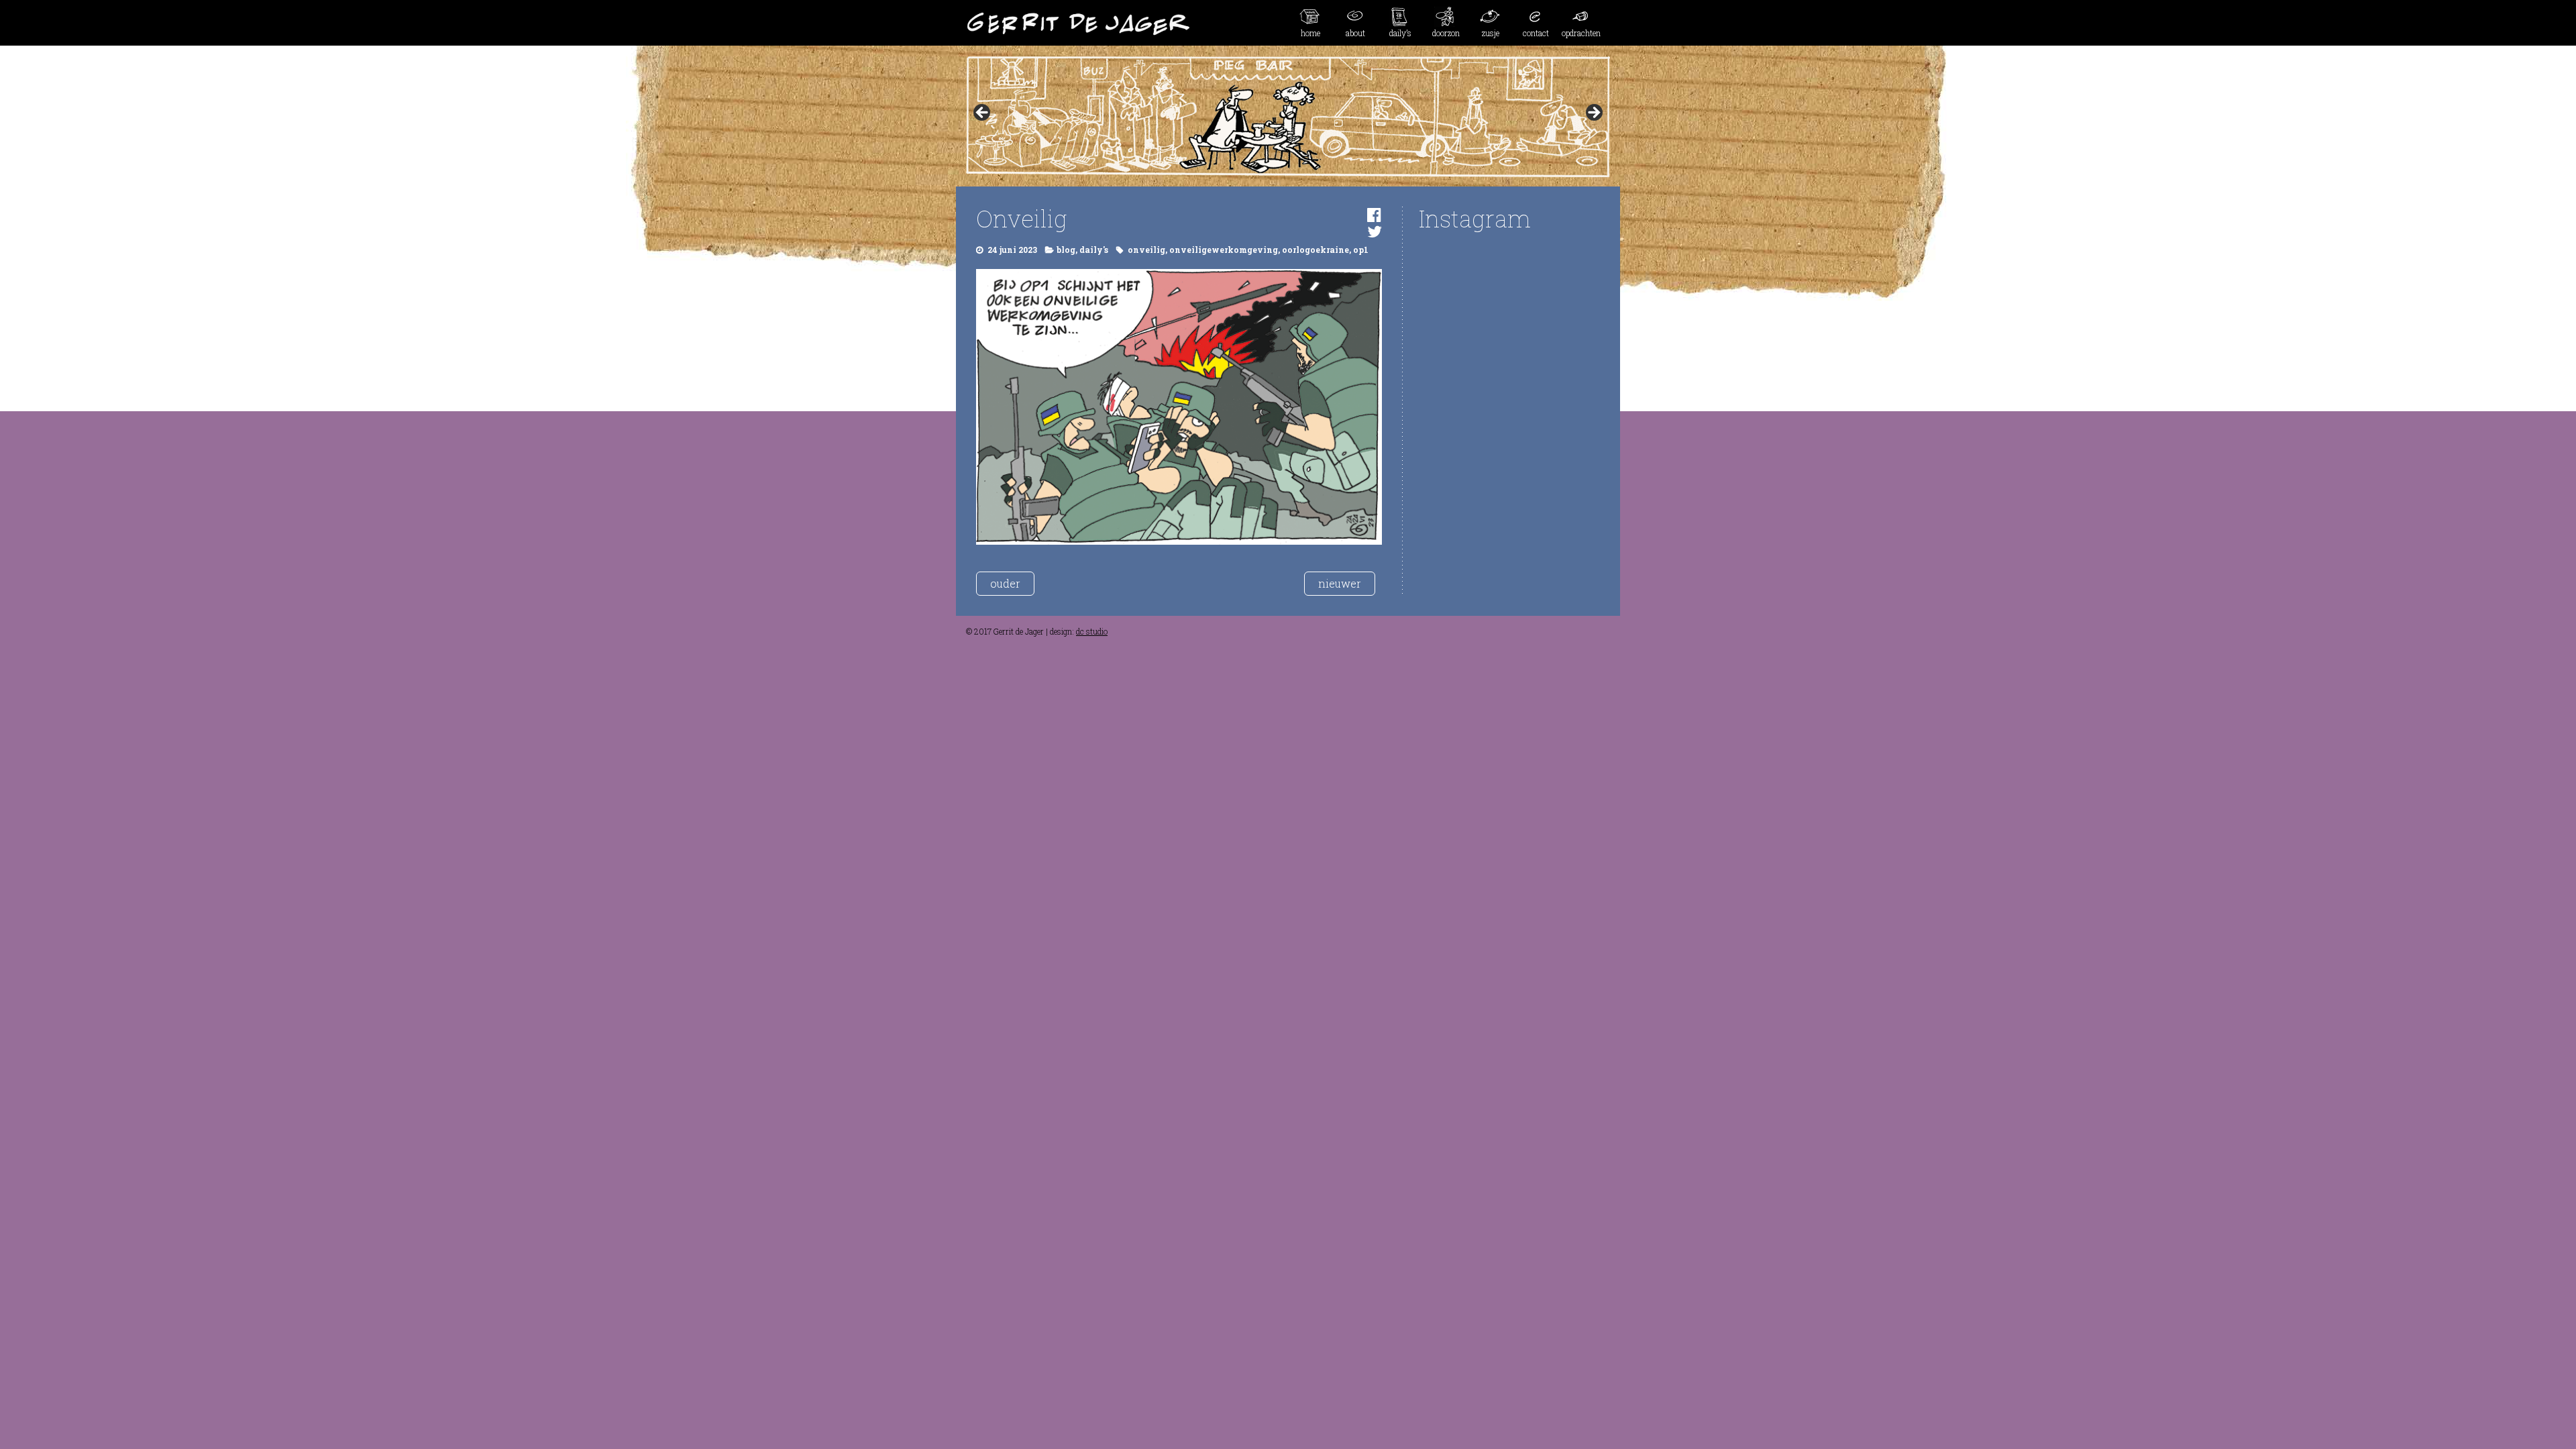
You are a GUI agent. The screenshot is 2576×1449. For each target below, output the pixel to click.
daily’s (1400, 33)
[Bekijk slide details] (1288, 117)
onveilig (1146, 250)
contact (1536, 33)
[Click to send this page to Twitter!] (1375, 231)
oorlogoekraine (1316, 250)
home (1310, 33)
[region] (1288, 117)
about (1355, 33)
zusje (1491, 33)
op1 (1361, 250)
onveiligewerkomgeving (1224, 250)
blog (1066, 250)
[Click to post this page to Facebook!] (1374, 215)
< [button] (983, 113)
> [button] (1593, 113)
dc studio (1092, 631)
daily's (1094, 250)
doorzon (1446, 33)
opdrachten (1581, 33)
